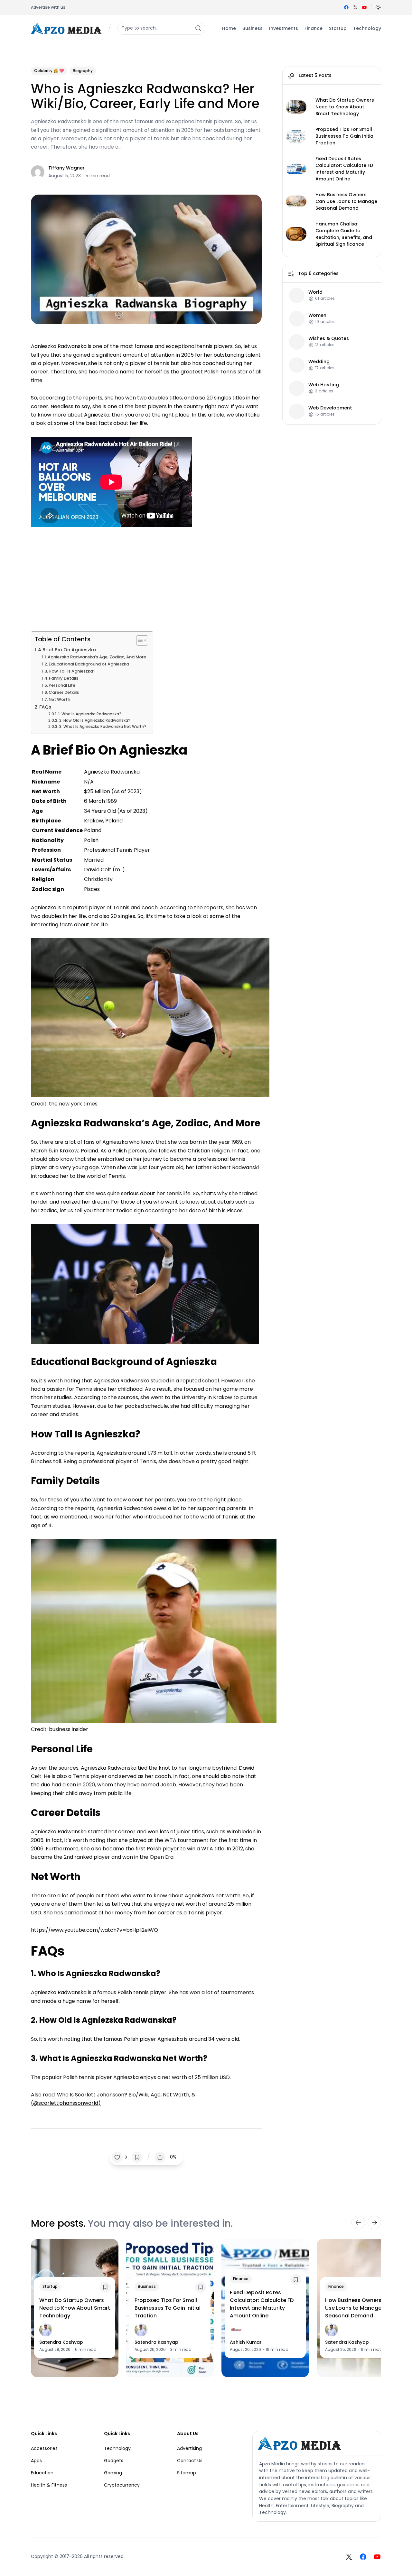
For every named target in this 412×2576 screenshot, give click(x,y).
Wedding (319, 361)
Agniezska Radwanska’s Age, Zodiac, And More (97, 657)
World (315, 292)
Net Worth (59, 699)
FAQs (45, 707)
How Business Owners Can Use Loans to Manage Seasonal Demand (346, 201)
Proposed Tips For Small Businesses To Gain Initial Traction (345, 136)
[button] (378, 7)
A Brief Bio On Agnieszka (68, 650)
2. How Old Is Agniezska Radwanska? (95, 720)
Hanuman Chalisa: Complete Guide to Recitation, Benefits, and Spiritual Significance (344, 234)
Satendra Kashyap (61, 2342)
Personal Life (62, 685)
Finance (241, 2279)
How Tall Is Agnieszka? (72, 671)
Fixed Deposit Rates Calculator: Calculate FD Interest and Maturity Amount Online (344, 169)
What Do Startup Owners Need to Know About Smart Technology (345, 107)
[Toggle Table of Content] (139, 640)
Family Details (64, 678)
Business (147, 2286)
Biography (83, 71)
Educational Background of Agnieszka (89, 664)
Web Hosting (324, 385)
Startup (50, 2286)
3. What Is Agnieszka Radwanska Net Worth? (103, 727)
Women (317, 315)
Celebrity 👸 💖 (49, 71)
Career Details (64, 692)
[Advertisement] (146, 577)
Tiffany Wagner (66, 168)
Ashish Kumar (246, 2342)
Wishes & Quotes (329, 338)
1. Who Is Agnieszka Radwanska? (90, 714)
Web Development (330, 408)
